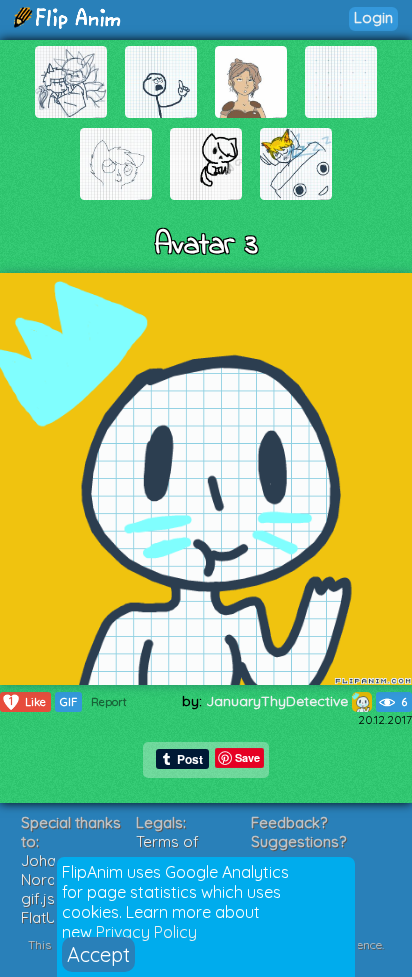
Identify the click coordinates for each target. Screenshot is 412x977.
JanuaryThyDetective (279, 701)
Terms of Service (167, 851)
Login (373, 17)
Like (27, 701)
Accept (98, 954)
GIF (68, 702)
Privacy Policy (146, 932)
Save (247, 757)
